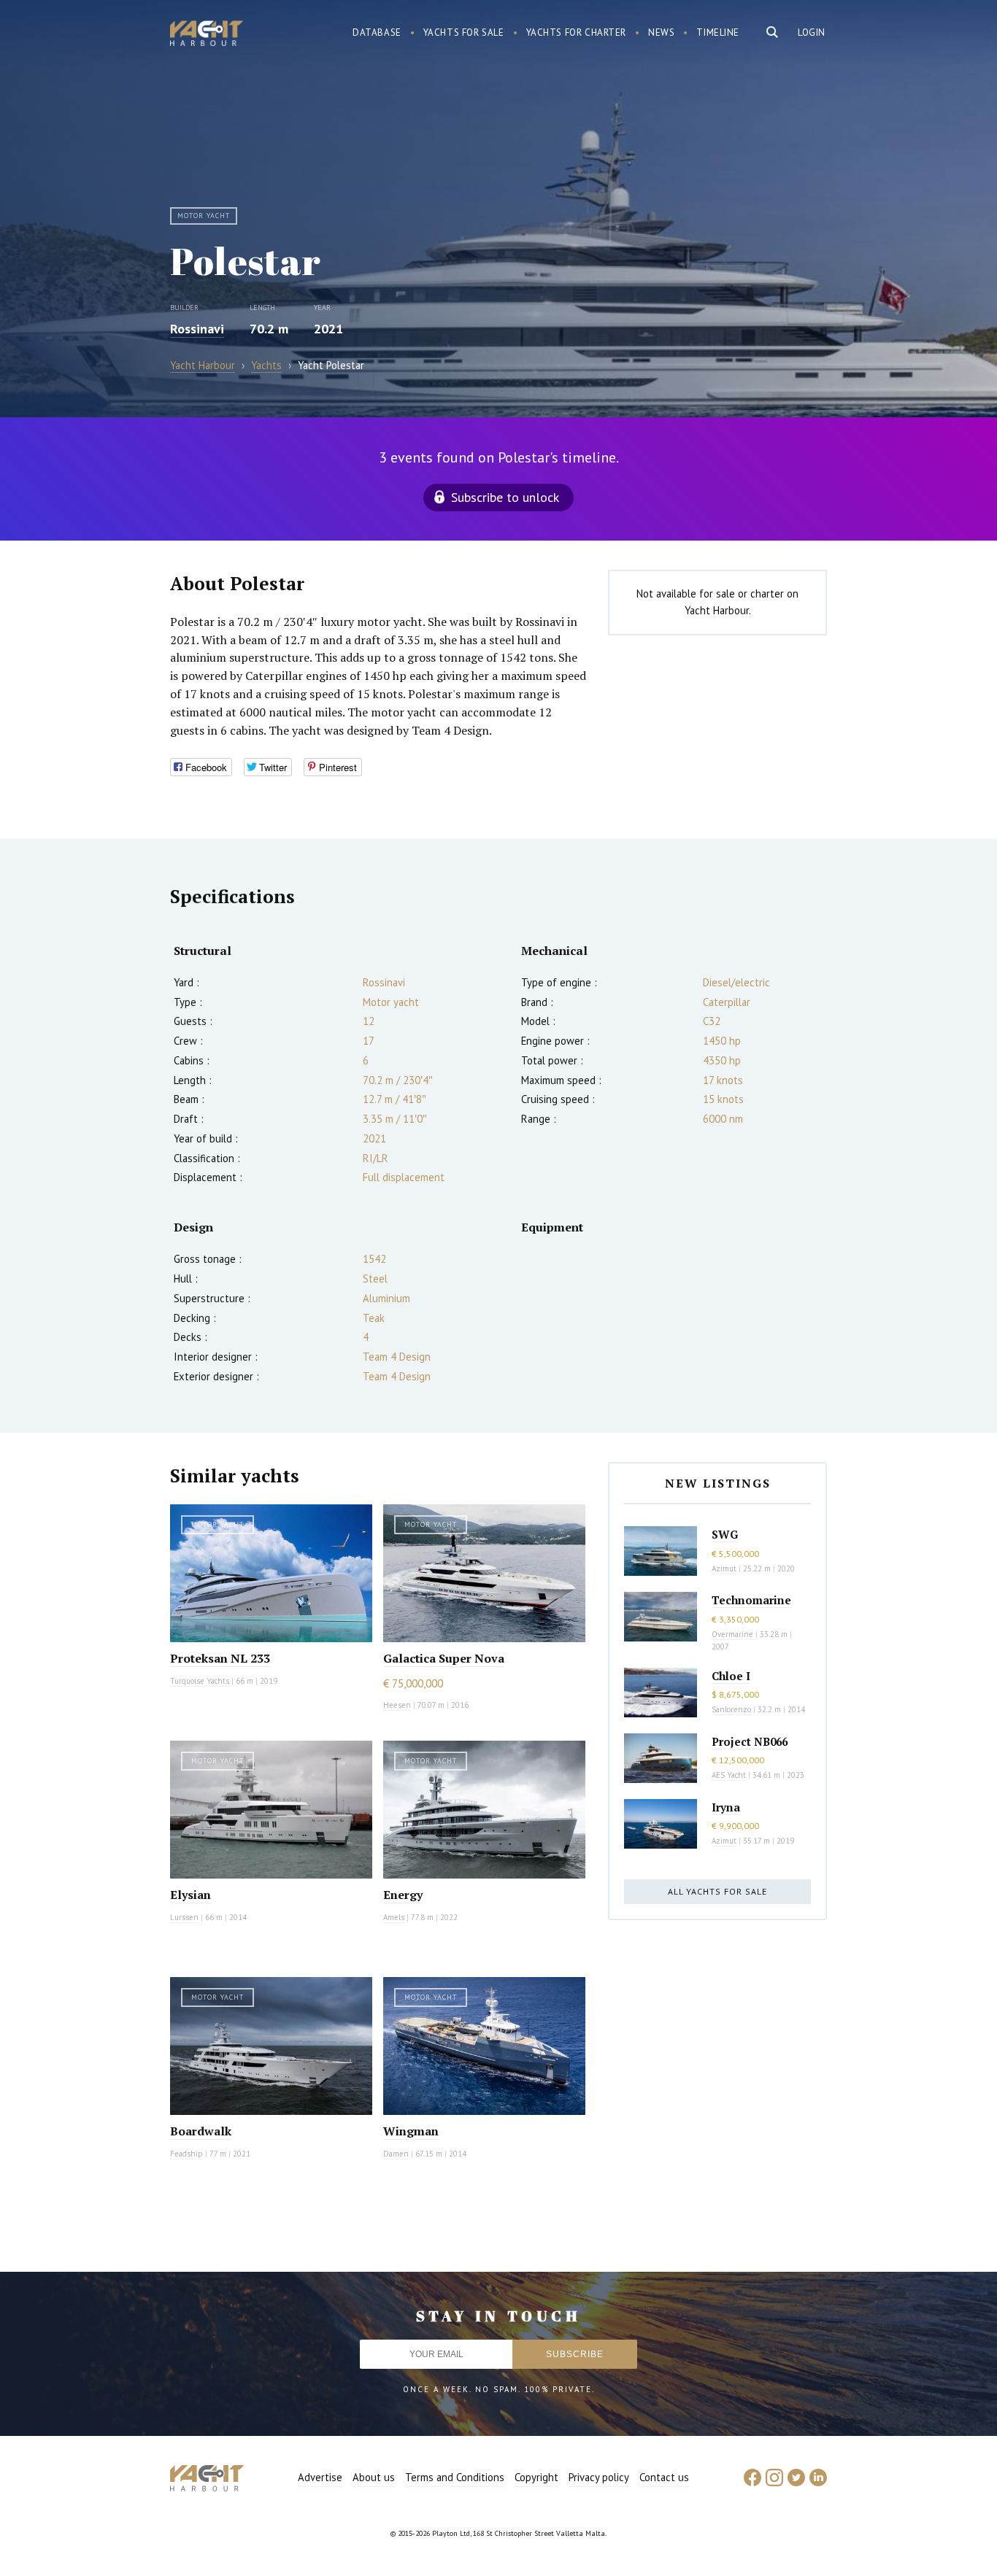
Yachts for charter (577, 32)
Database (377, 32)
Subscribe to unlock (505, 497)
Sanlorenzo (731, 1709)
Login (812, 32)
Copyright (536, 2477)
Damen (396, 2154)
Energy (403, 1895)
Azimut (724, 1569)
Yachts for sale (464, 32)
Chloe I (731, 1676)
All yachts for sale (717, 1891)
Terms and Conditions (455, 2477)
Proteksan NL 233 (220, 1658)
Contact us (664, 2477)
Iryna (726, 1807)
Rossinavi (197, 329)
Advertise (320, 2477)
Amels (394, 1917)
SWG (725, 1534)
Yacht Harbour (207, 35)
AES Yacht (729, 1775)
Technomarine (751, 1600)
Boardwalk (201, 2131)
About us (374, 2477)
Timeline (718, 32)
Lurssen (184, 1917)
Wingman (411, 2131)
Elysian (190, 1895)
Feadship (186, 2154)
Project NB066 (750, 1741)
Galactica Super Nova (444, 1658)
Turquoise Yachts (200, 1681)
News (661, 32)
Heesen (397, 1705)
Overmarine (734, 1634)
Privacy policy (599, 2477)
